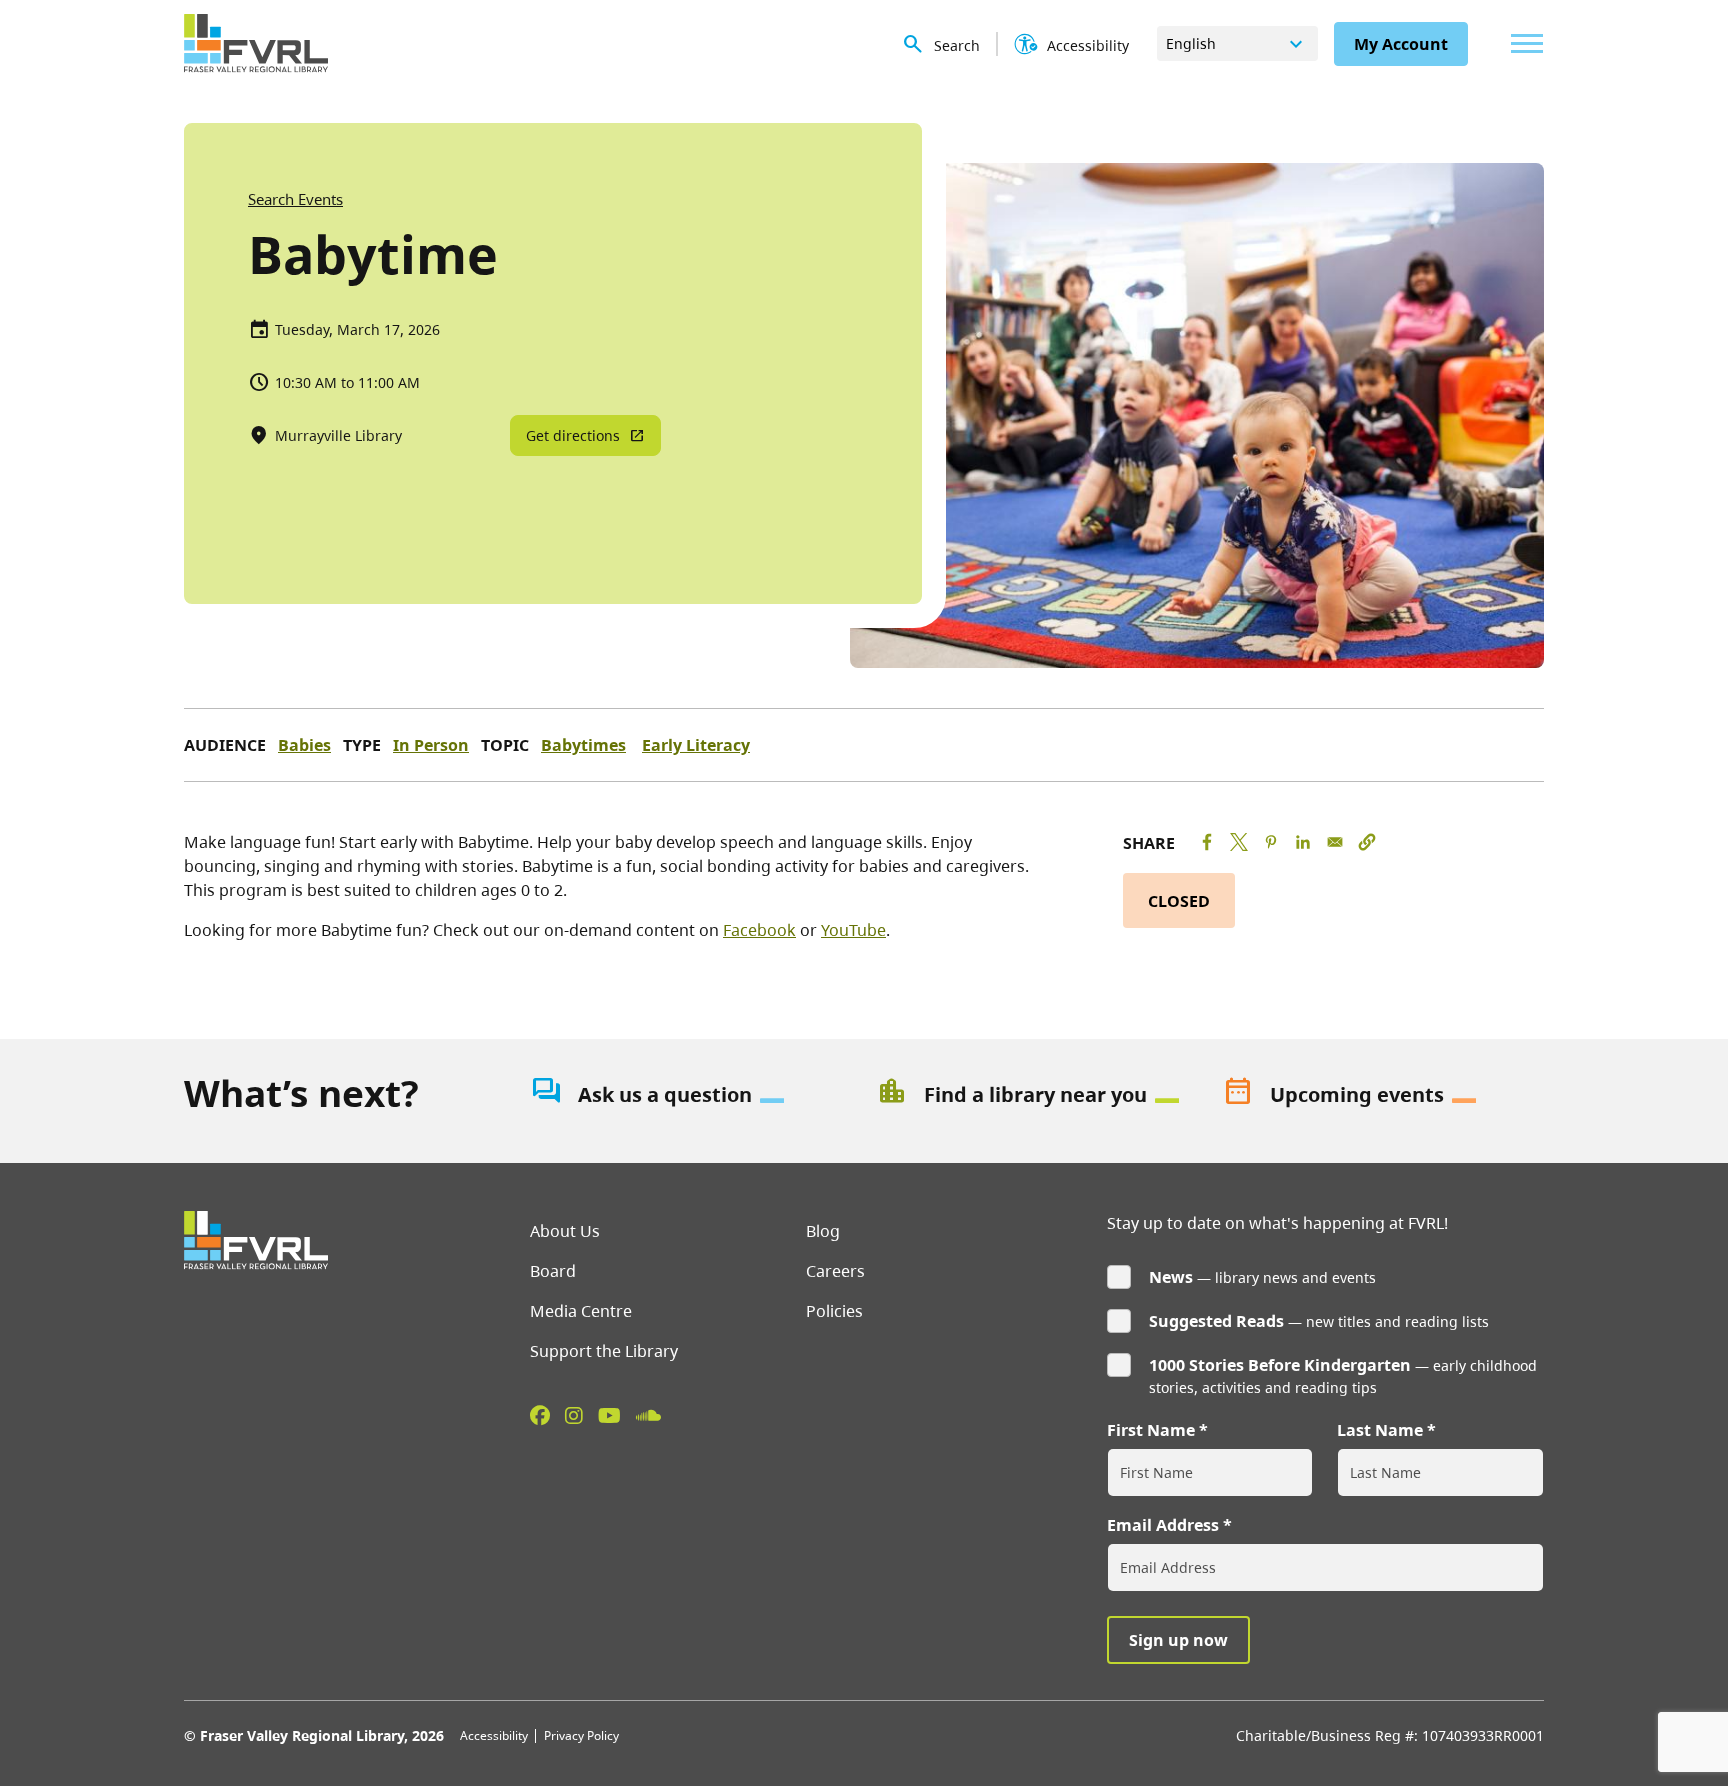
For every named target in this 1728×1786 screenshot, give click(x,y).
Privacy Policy (581, 1735)
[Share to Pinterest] (1271, 842)
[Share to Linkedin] (1303, 842)
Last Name (1380, 1430)
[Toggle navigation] (1522, 43)
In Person (431, 745)
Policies (834, 1311)
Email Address (1163, 1525)
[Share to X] (1239, 842)
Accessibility (494, 1735)
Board (553, 1271)
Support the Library (604, 1351)
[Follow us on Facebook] (540, 1415)
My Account (1401, 44)
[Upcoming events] (1383, 1095)
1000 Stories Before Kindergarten (1280, 1365)
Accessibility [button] (1088, 45)
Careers (835, 1271)
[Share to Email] (1335, 842)
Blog (823, 1231)
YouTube (853, 930)
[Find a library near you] (1037, 1095)
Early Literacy (696, 745)
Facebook (759, 930)
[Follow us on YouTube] (609, 1415)
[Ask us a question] (691, 1095)
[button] (1367, 842)
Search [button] (957, 45)
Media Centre (581, 1311)
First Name (1151, 1430)
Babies (304, 745)
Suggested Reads (1216, 1321)
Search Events (295, 199)
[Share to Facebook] (1207, 842)
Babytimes (583, 745)
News (1171, 1277)
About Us (565, 1231)
